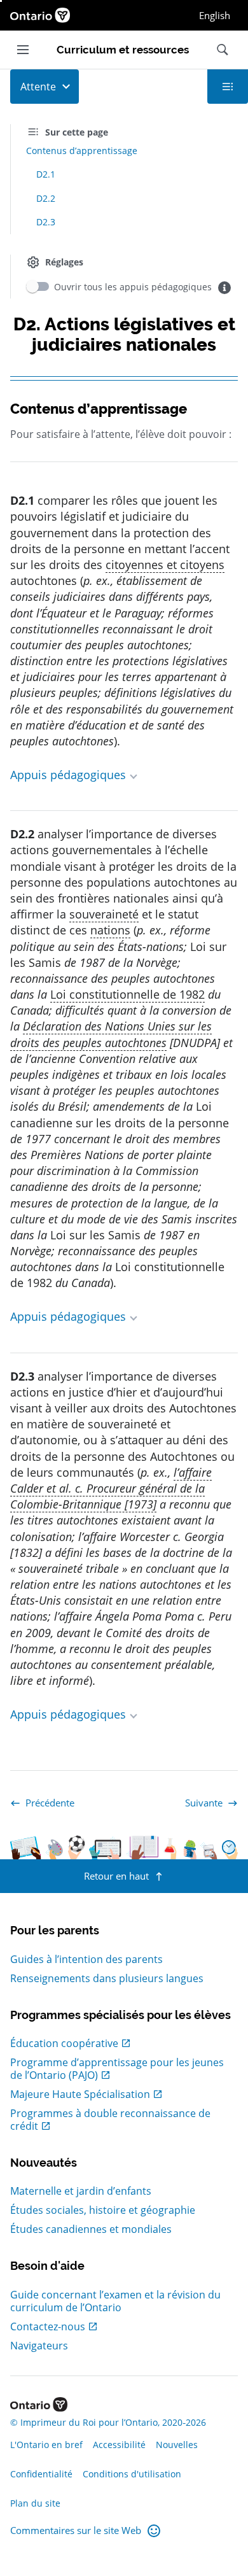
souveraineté (104, 914)
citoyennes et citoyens (165, 565)
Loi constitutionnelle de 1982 (127, 994)
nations (110, 930)
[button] (124, 775)
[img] (224, 288)
